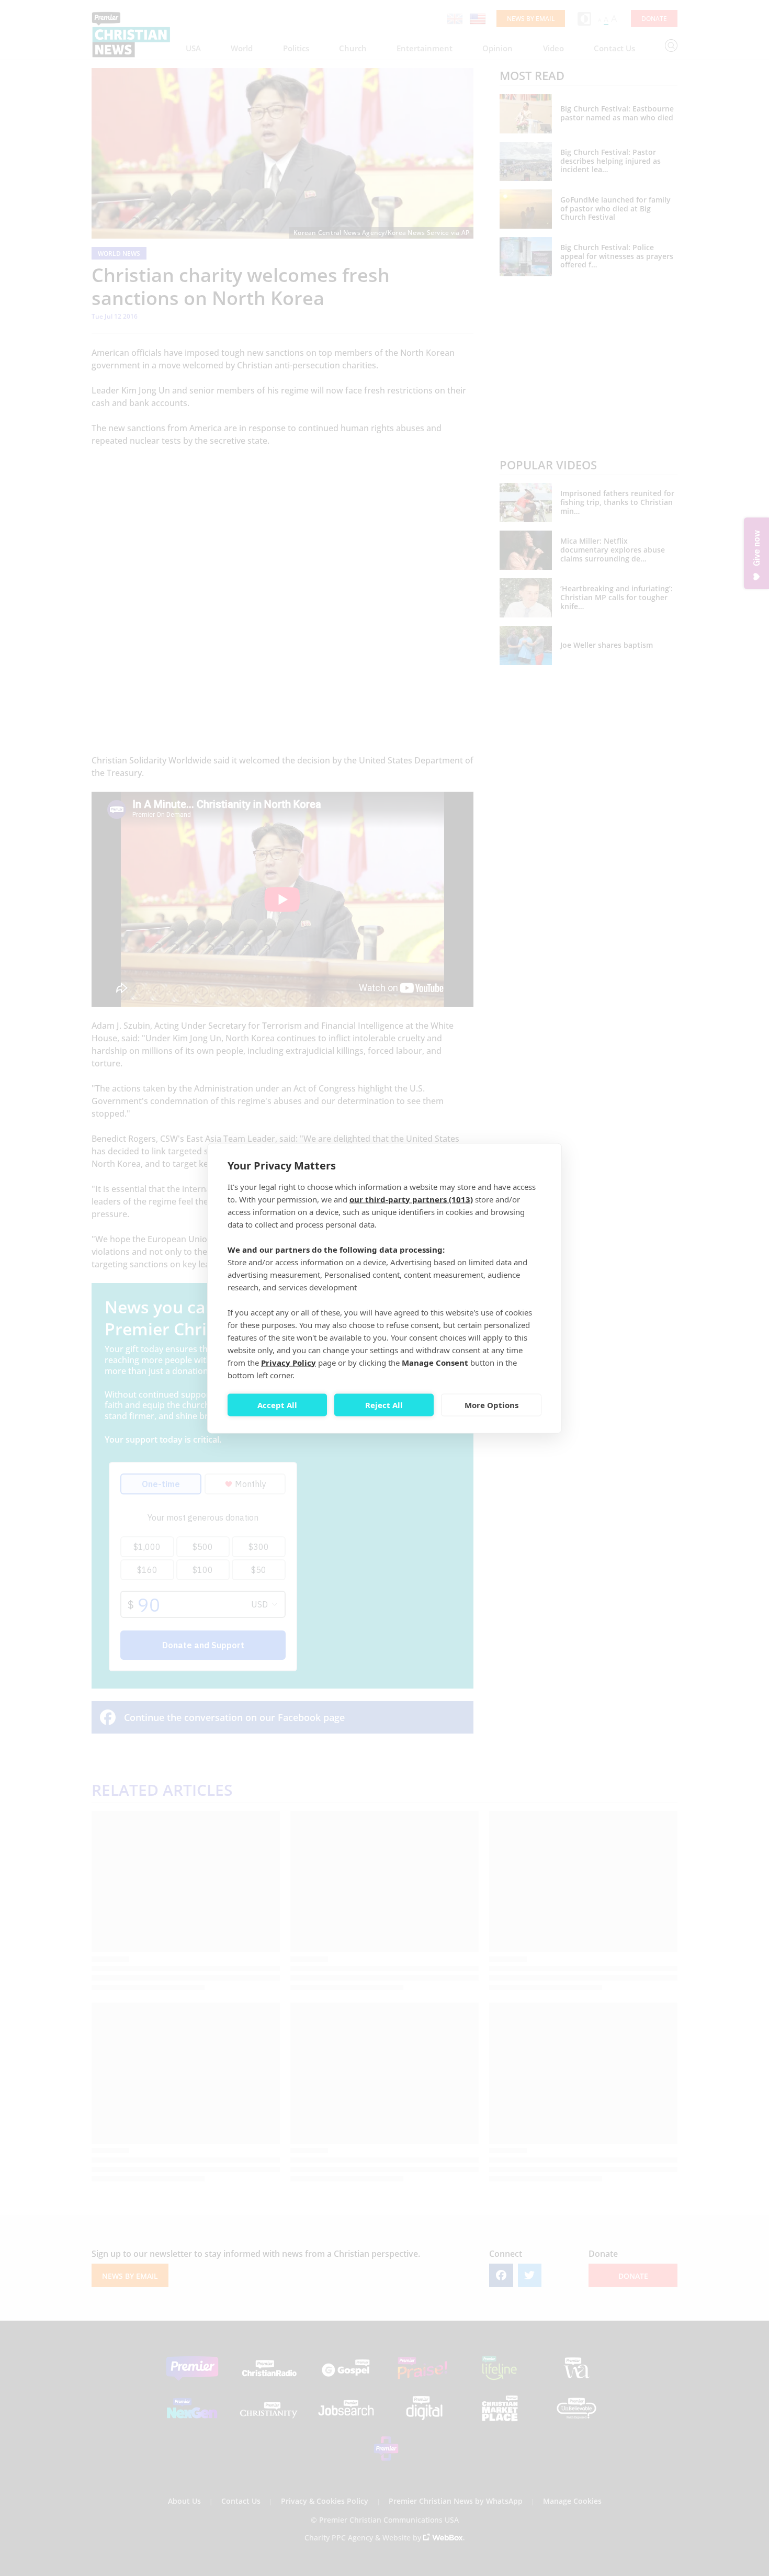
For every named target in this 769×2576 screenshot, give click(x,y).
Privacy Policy (289, 1362)
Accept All (277, 1405)
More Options (491, 1405)
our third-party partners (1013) (411, 1199)
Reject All (384, 1405)
